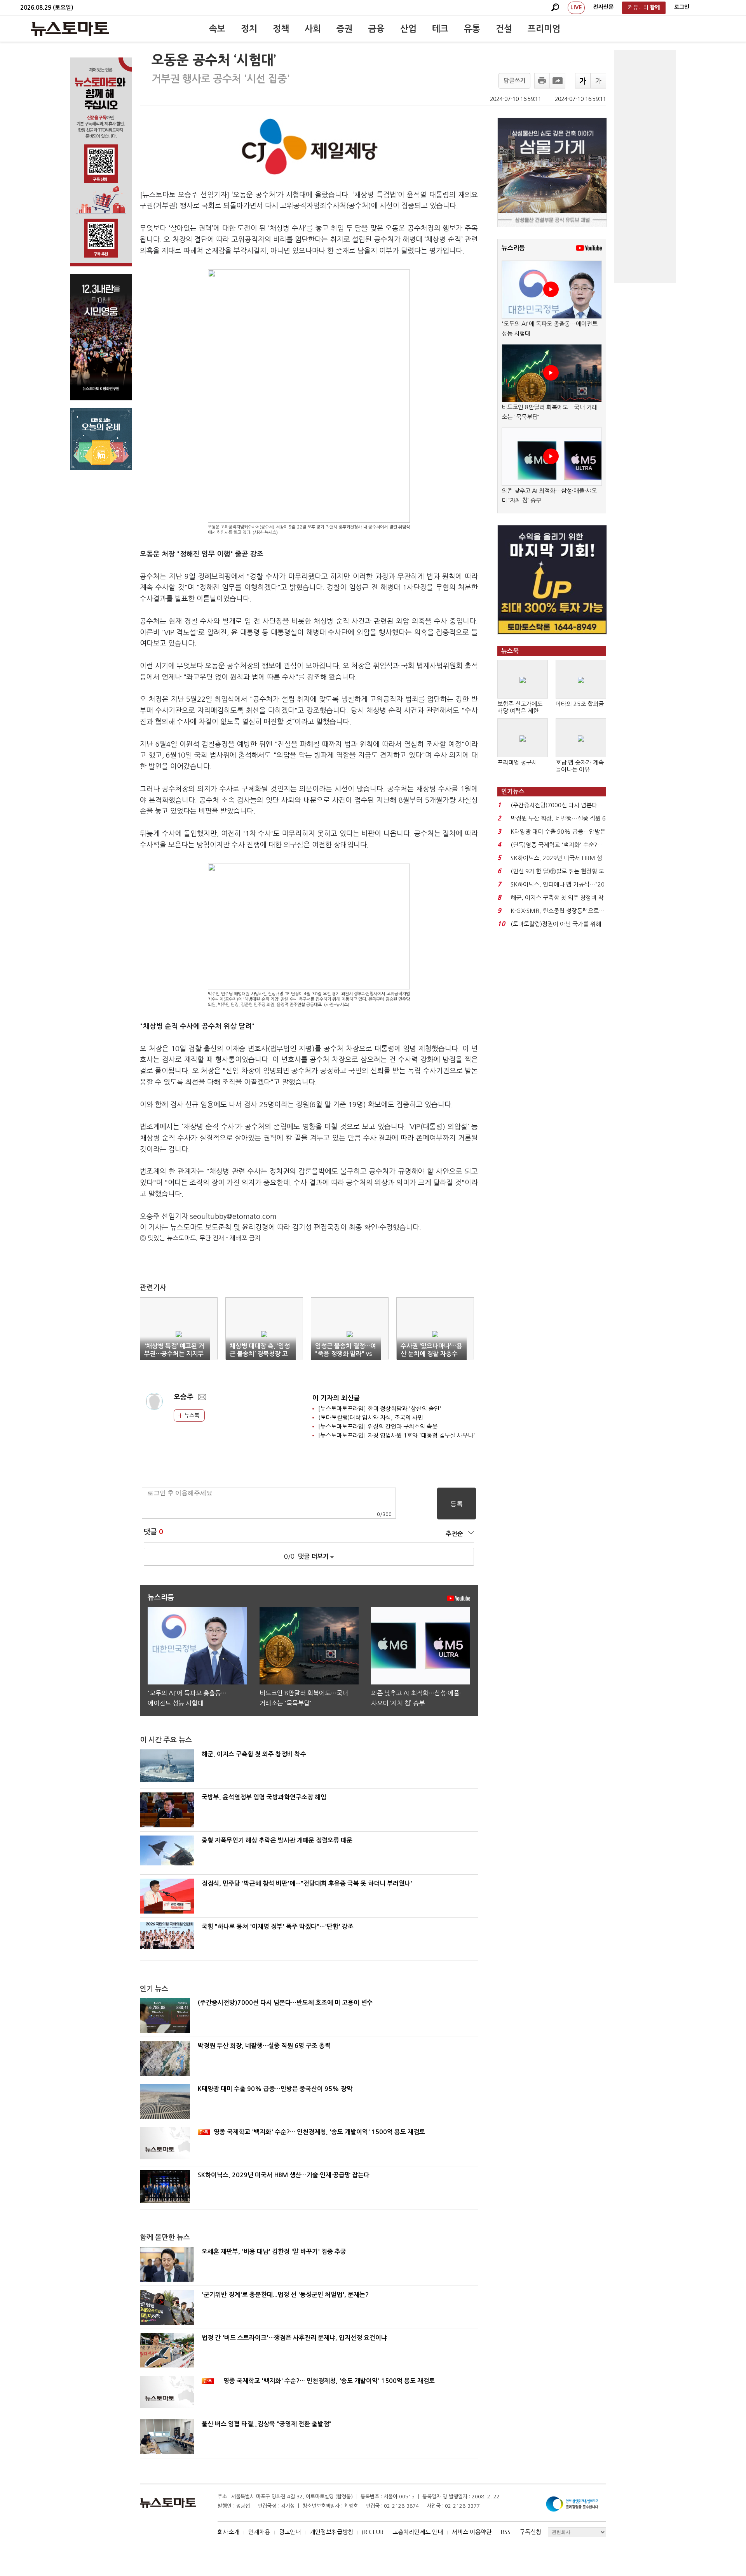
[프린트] (542, 81)
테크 (440, 29)
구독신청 (530, 2532)
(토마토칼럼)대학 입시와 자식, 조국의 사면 (371, 1417)
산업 (408, 29)
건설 (504, 29)
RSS (505, 2532)
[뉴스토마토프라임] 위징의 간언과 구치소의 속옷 (378, 1426)
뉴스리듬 (513, 248)
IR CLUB (373, 2532)
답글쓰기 (514, 81)
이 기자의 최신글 (336, 1398)
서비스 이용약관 (472, 2532)
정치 (249, 29)
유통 (472, 29)
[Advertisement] (645, 166)
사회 (313, 29)
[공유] (558, 81)
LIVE (576, 7)
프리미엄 (544, 29)
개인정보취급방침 (331, 2532)
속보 (217, 29)
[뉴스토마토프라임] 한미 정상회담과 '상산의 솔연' (380, 1409)
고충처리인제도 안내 (418, 2532)
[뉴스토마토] (70, 29)
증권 (345, 29)
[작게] (598, 81)
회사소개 (228, 2532)
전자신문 (603, 7)
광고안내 (290, 2532)
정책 (281, 29)
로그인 (682, 7)
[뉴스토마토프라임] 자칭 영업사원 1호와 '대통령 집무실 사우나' (397, 1435)
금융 (376, 29)
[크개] (583, 81)
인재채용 (259, 2532)
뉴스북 (191, 1415)
